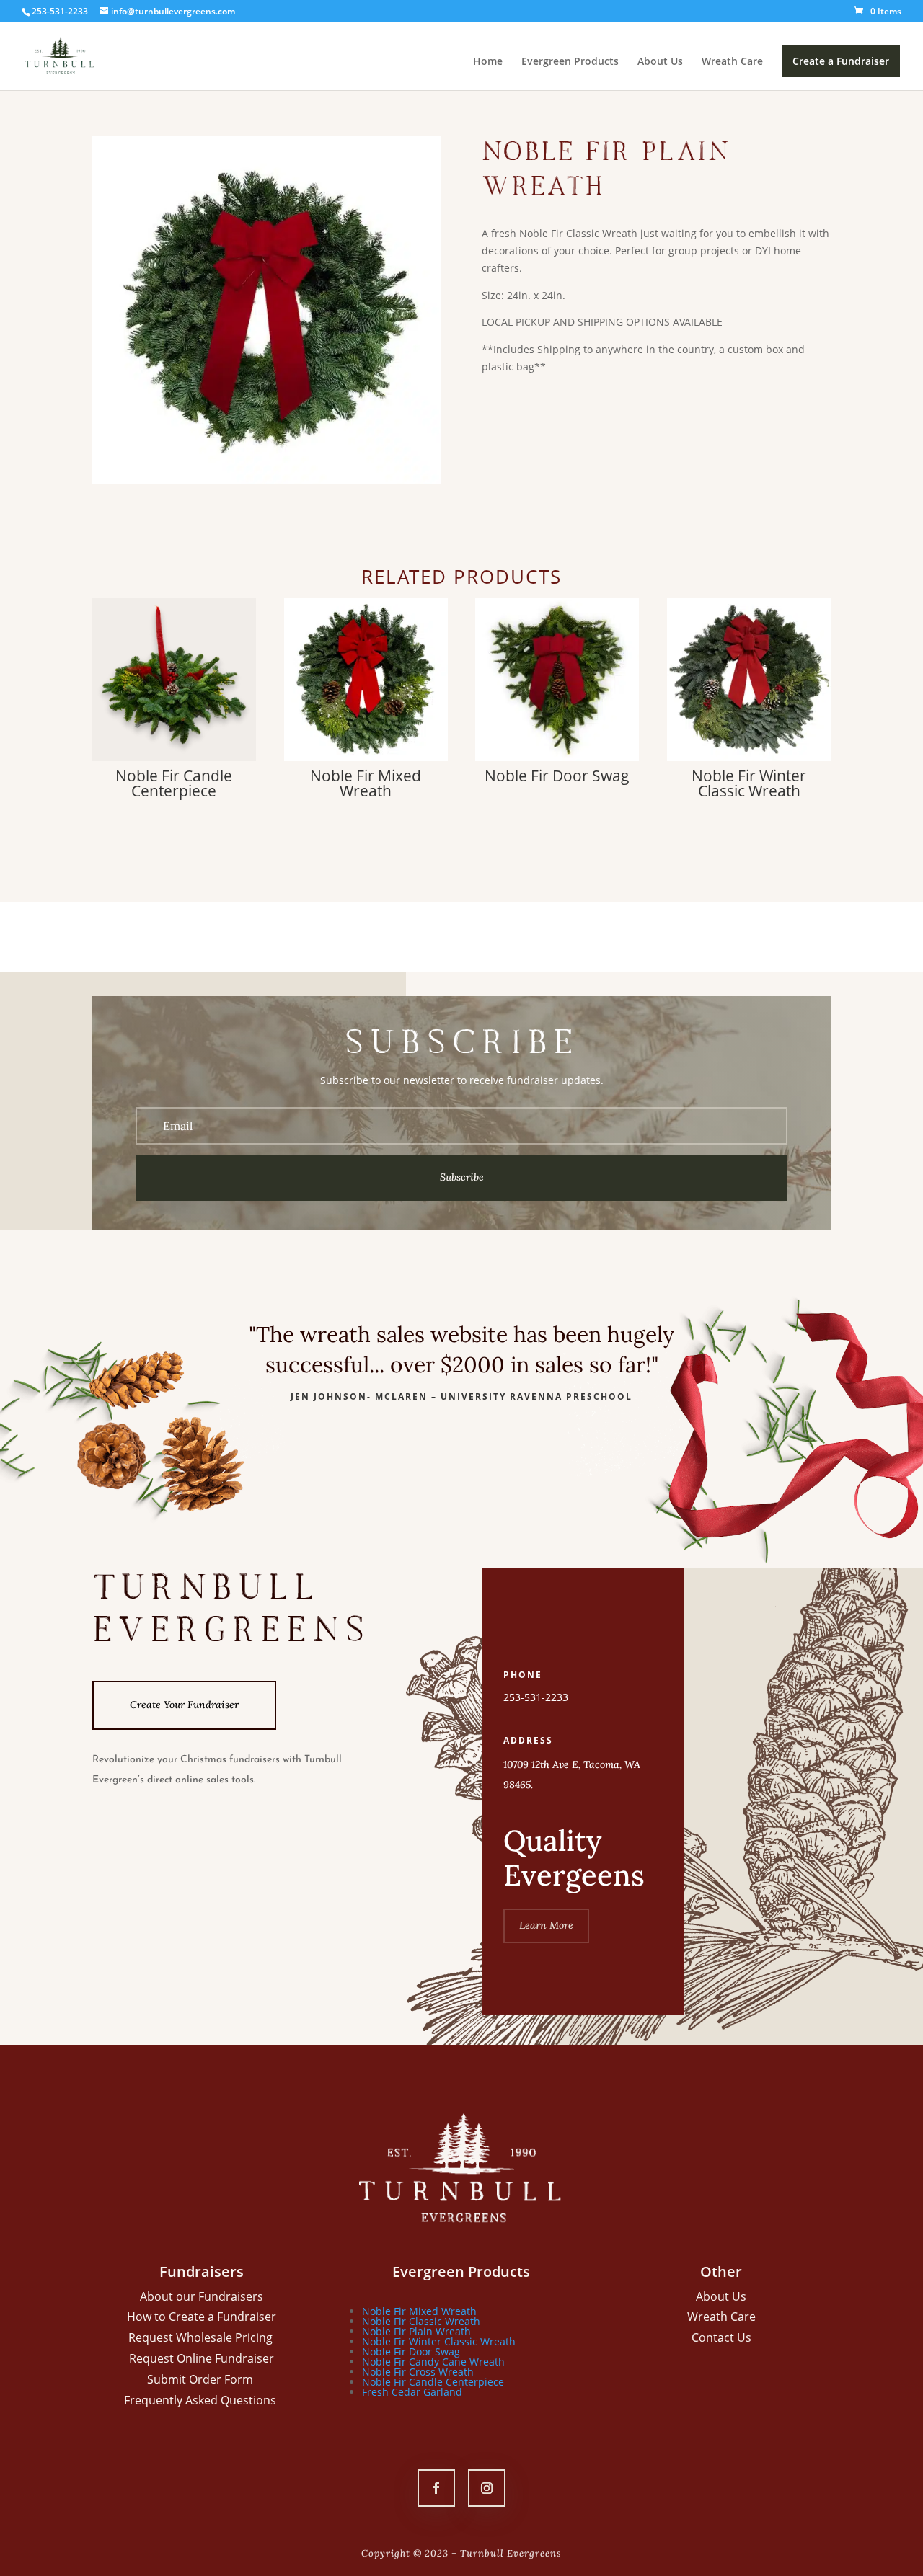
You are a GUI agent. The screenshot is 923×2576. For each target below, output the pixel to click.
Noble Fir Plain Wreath (416, 2331)
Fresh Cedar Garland (412, 2392)
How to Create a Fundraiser (202, 2317)
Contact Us (721, 2337)
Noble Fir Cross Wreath (418, 2372)
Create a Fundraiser (841, 61)
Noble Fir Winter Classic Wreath (439, 2341)
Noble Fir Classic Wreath (421, 2321)
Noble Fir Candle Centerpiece (433, 2382)
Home (488, 62)
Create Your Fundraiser (184, 1705)
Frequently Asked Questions (202, 2400)
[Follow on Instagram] (487, 2488)
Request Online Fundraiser (202, 2358)
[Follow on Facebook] (436, 2488)
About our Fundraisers (202, 2296)
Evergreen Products (570, 62)
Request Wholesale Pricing (202, 2337)
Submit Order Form (202, 2379)
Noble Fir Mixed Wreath (419, 2311)
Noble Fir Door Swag (411, 2351)
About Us (660, 62)
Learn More (546, 1925)
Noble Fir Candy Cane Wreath (433, 2362)
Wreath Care (732, 62)
